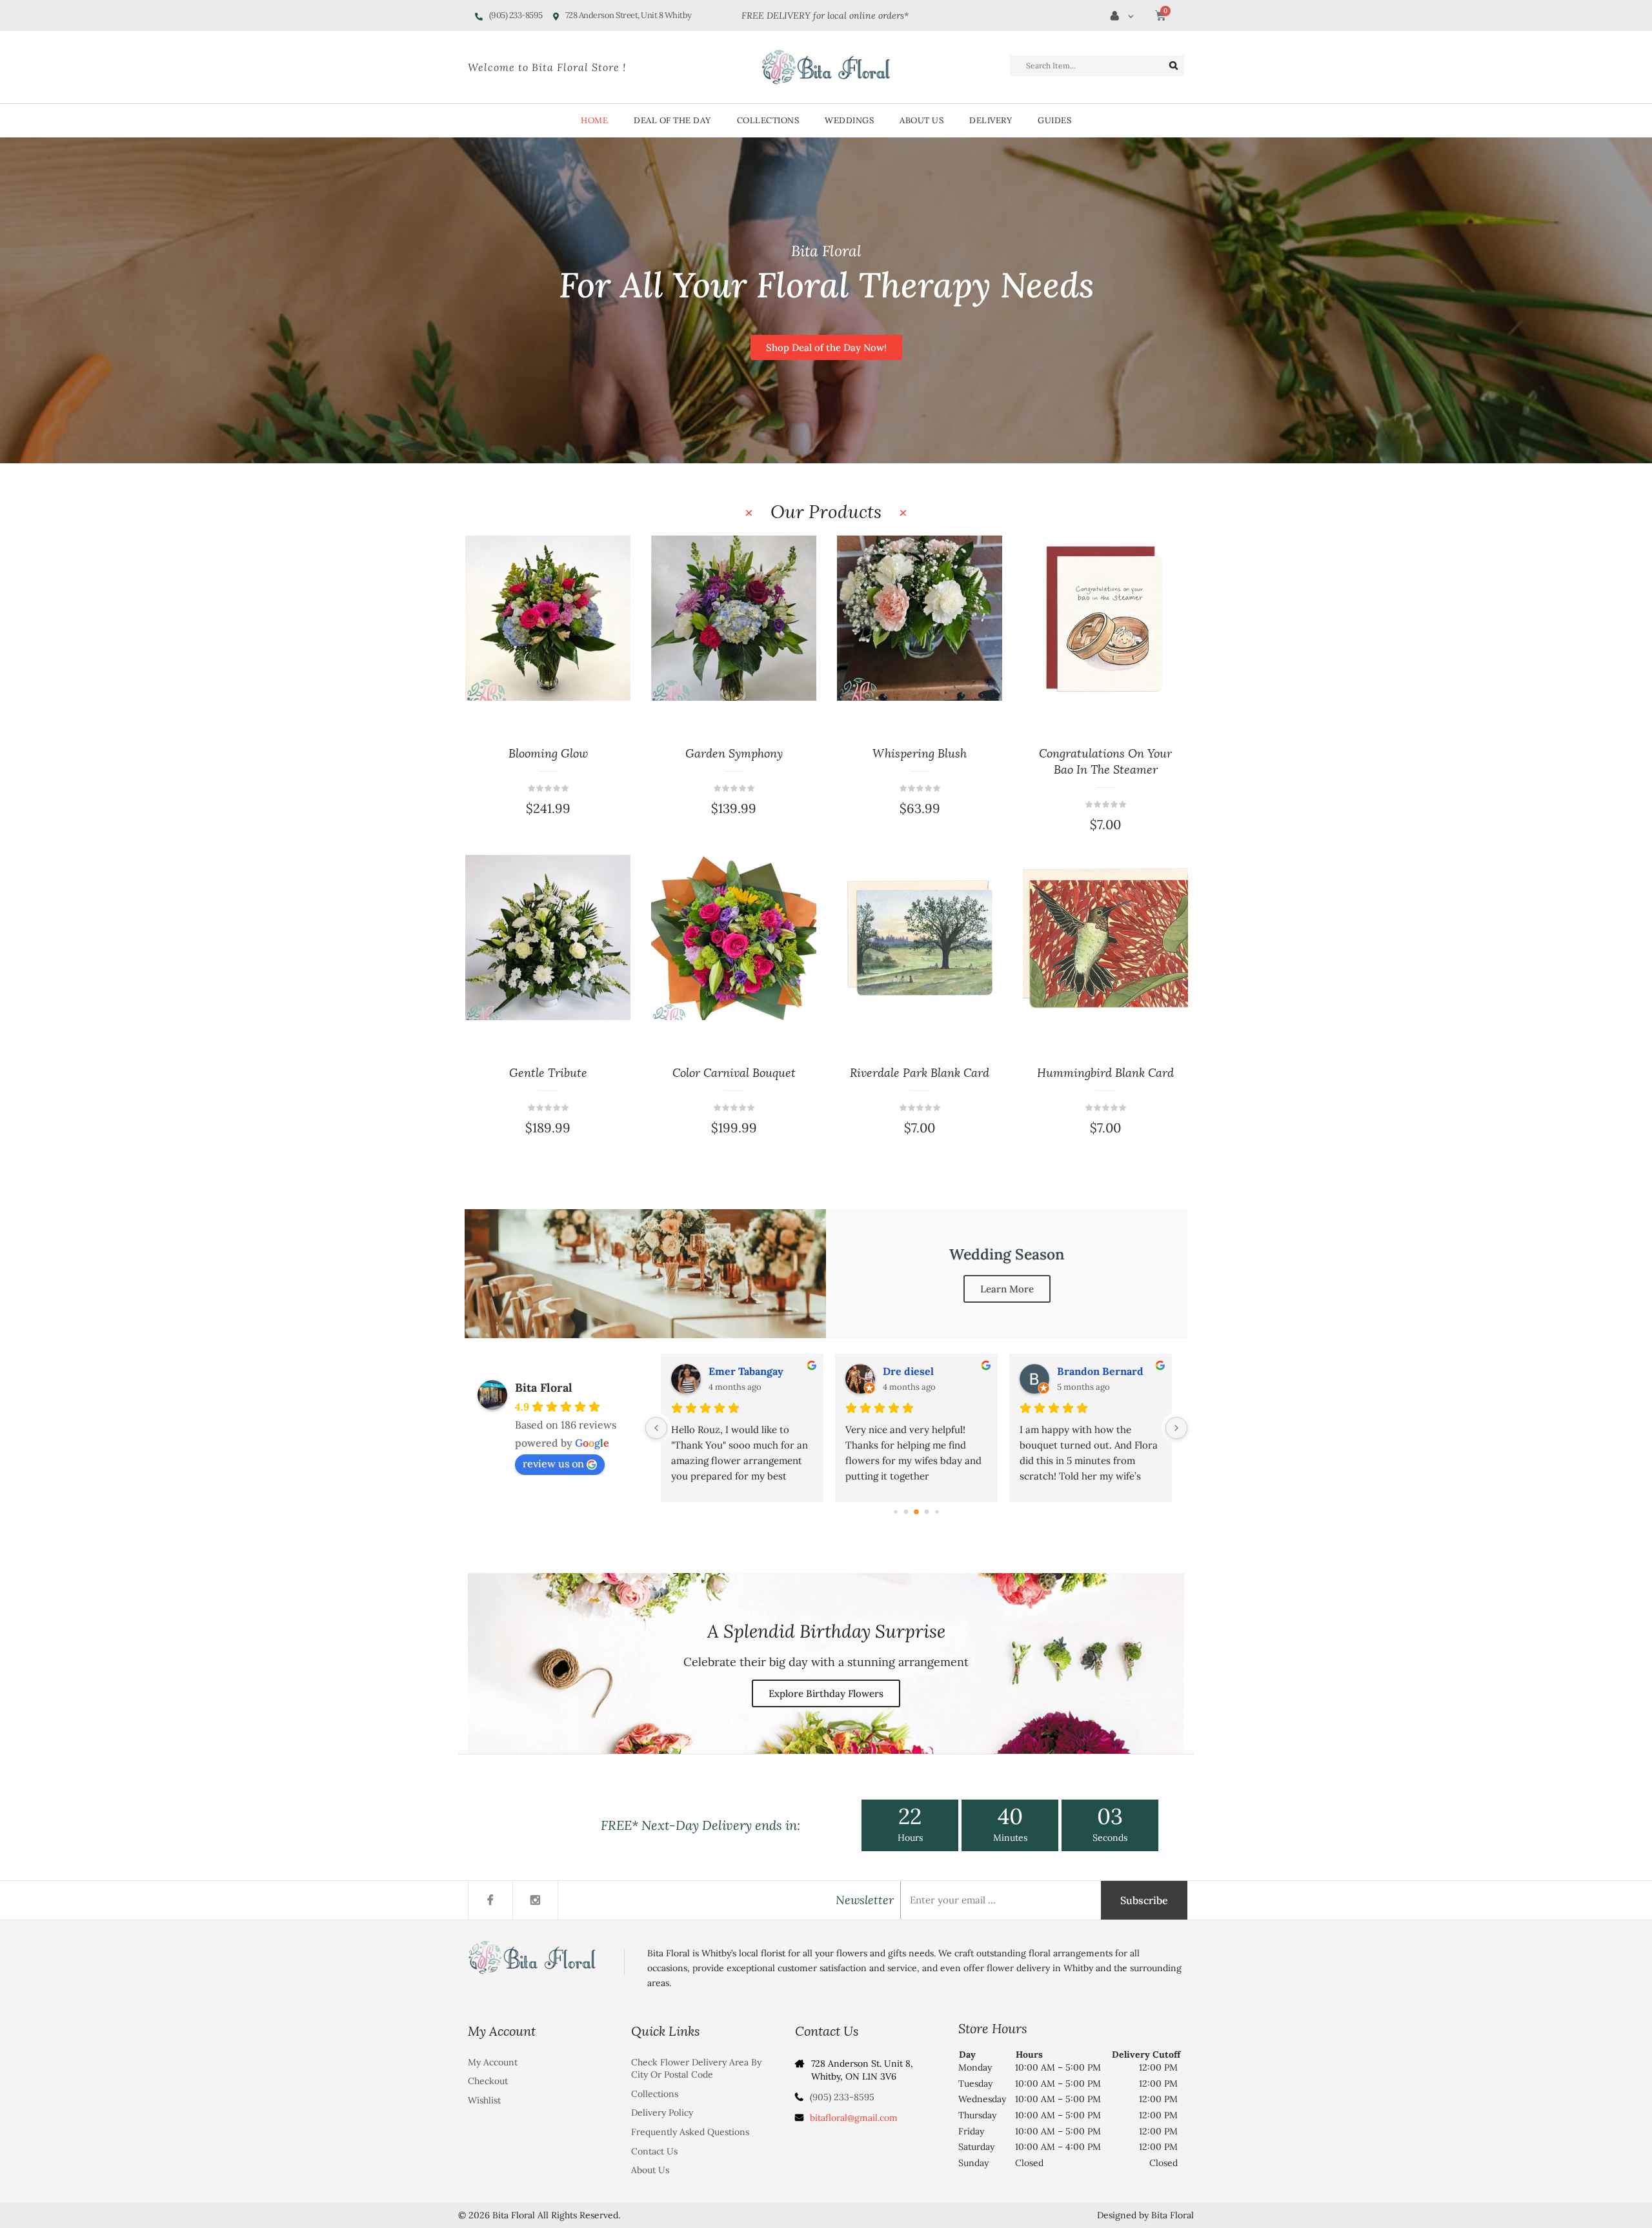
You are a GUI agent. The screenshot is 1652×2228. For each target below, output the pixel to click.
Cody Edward (741, 1371)
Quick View (603, 681)
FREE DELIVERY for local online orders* (825, 15)
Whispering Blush (734, 754)
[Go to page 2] (906, 1511)
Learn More (1007, 1289)
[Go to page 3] (916, 1512)
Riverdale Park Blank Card (734, 1073)
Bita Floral (544, 1388)
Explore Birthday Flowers (826, 1693)
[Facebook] (490, 1900)
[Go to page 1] (895, 1511)
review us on (553, 1463)
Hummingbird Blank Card (920, 1073)
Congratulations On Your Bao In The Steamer (920, 762)
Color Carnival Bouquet (548, 1073)
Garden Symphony (548, 754)
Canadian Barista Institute (1109, 1371)
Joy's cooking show (929, 1371)
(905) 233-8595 (842, 2097)
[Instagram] (536, 1900)
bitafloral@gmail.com (854, 2118)
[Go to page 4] (927, 1511)
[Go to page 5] (937, 1511)
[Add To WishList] (603, 642)
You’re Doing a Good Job (1106, 1073)
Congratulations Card (1105, 754)
